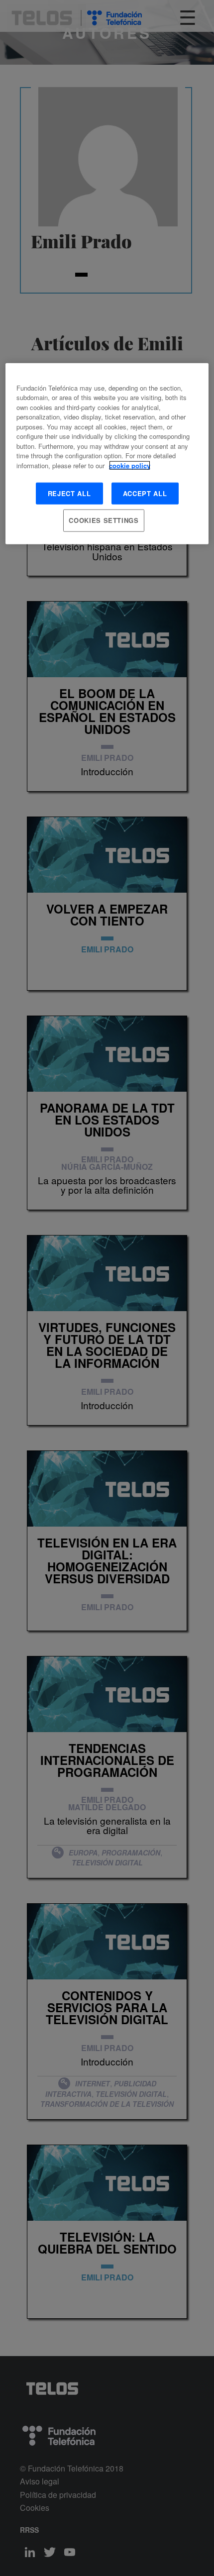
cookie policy (130, 465)
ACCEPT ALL (145, 493)
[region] (107, 453)
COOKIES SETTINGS (104, 520)
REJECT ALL (69, 493)
